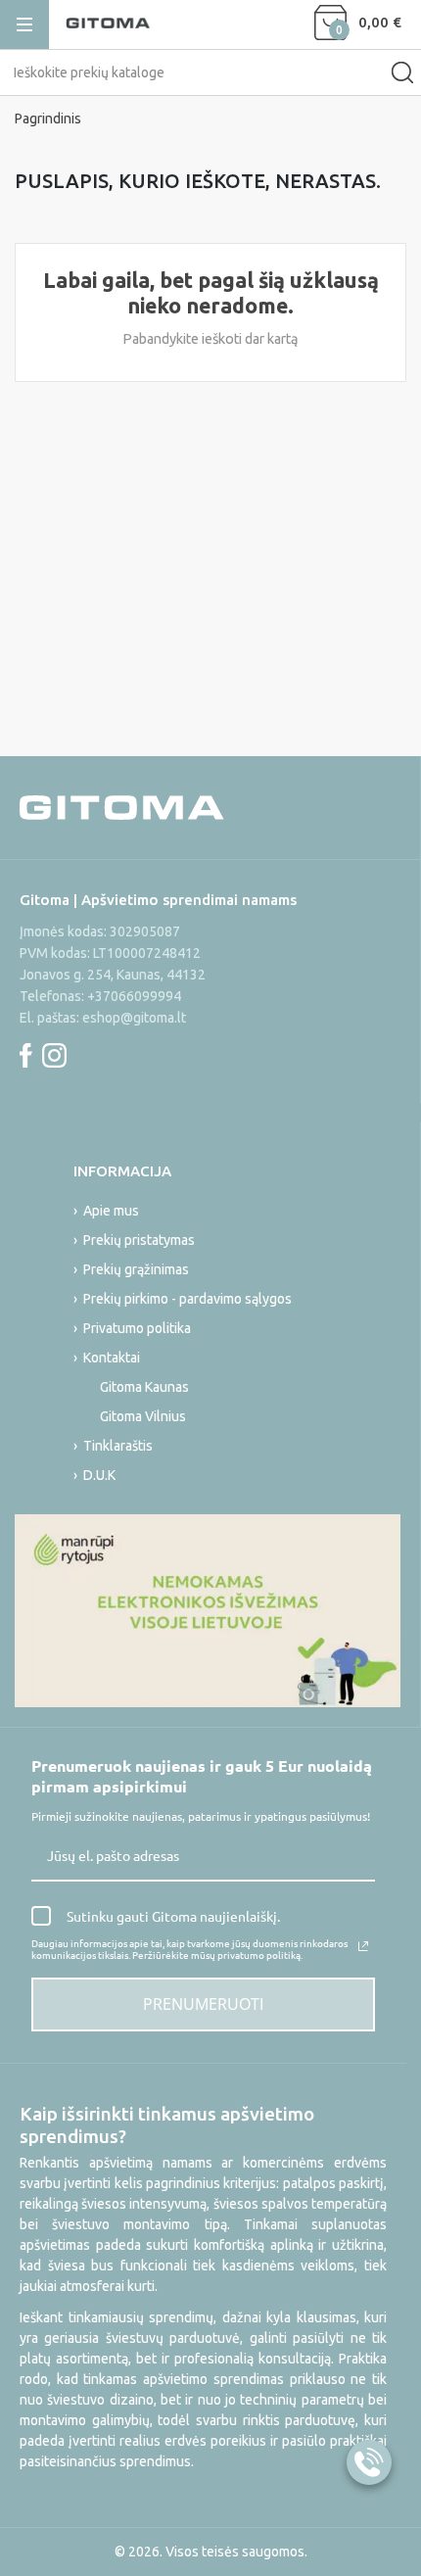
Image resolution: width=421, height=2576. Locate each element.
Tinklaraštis (118, 1446)
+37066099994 (134, 996)
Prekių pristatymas (139, 1240)
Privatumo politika (137, 1328)
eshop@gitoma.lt (134, 1018)
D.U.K (99, 1475)
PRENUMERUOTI (203, 2004)
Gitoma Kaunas (144, 1387)
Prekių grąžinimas (136, 1269)
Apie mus (111, 1211)
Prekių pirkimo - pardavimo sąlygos (187, 1299)
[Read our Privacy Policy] (363, 1946)
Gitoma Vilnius (143, 1416)
